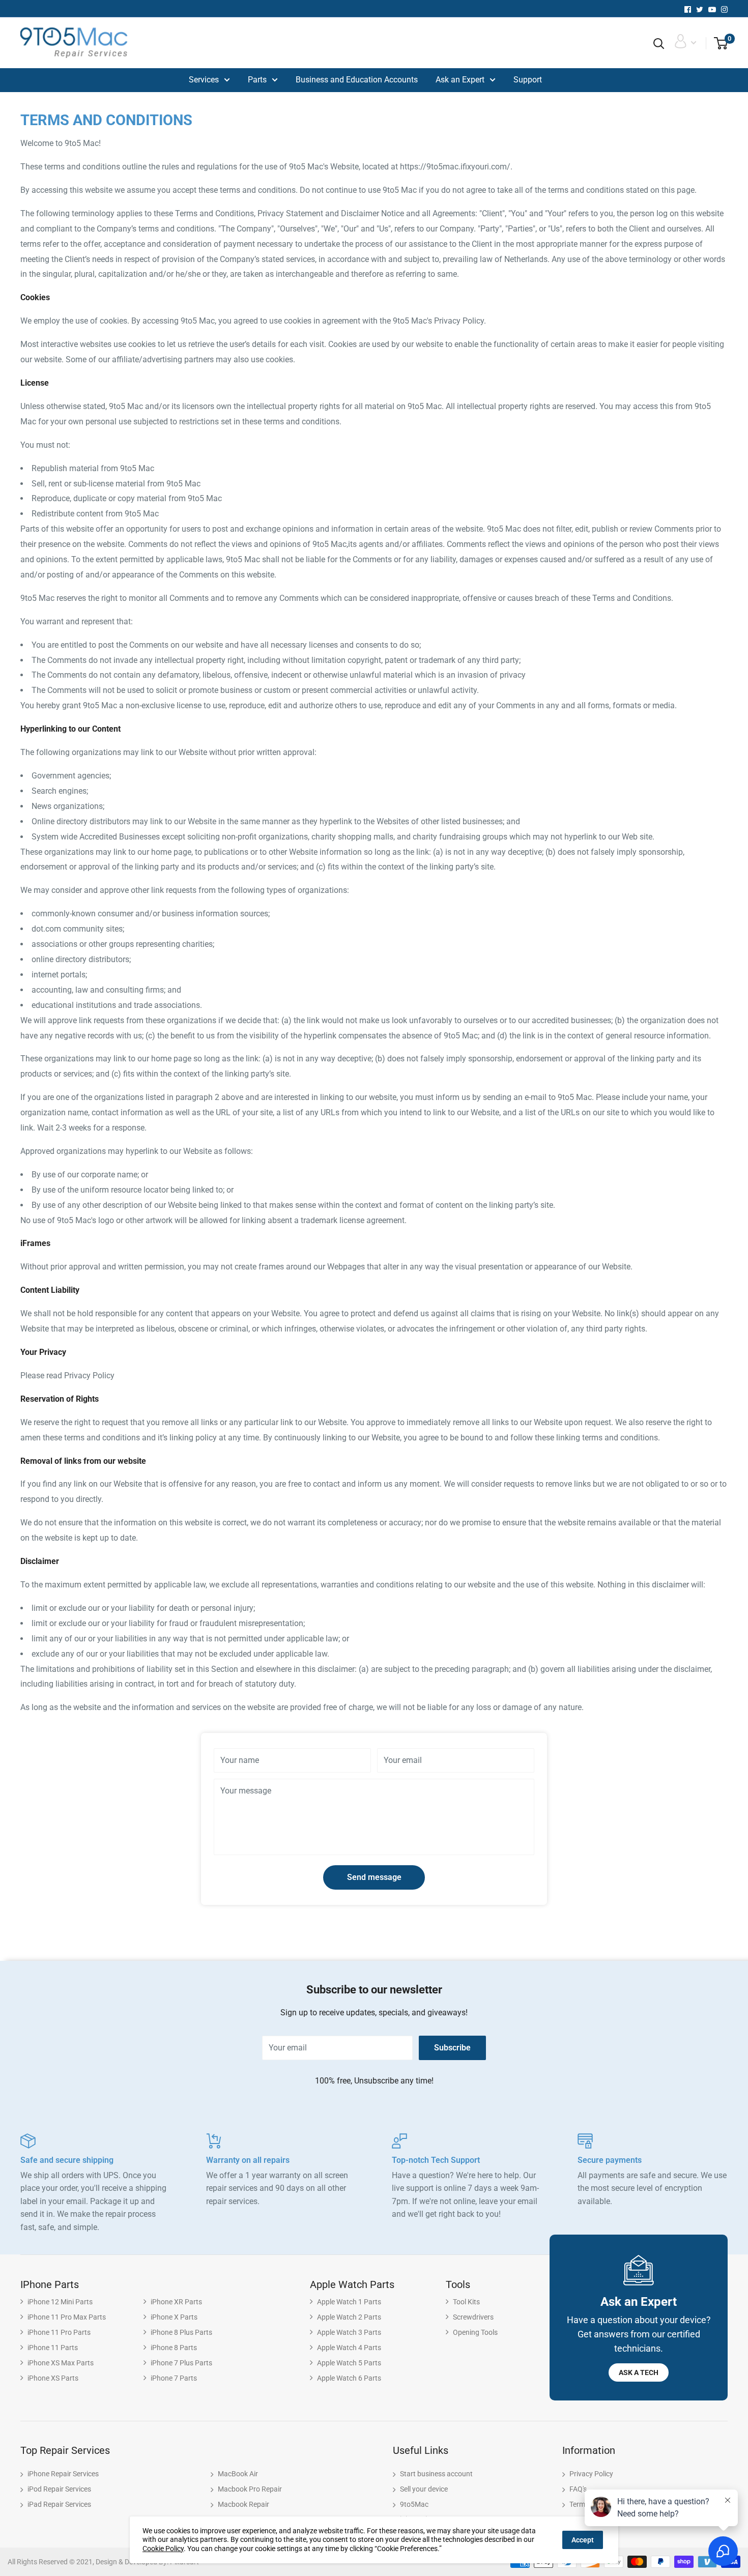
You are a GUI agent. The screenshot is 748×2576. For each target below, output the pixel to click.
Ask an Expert (460, 80)
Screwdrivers (473, 2317)
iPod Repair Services (59, 2489)
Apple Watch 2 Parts (349, 2317)
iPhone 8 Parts (174, 2348)
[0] (717, 44)
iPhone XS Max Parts (61, 2363)
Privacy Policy (591, 2474)
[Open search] (659, 44)
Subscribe (452, 2048)
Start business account (436, 2474)
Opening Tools (475, 2332)
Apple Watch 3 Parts (349, 2332)
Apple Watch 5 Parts (349, 2363)
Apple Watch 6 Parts (349, 2378)
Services (204, 80)
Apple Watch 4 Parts (349, 2348)
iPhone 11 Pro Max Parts (67, 2317)
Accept (583, 2540)
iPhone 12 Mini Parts (60, 2302)
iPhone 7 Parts (174, 2378)
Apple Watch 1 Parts (349, 2302)
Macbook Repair (243, 2504)
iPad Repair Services (59, 2504)
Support (528, 80)
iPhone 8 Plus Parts (181, 2332)
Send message (374, 1877)
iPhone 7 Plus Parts (181, 2363)
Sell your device (424, 2489)
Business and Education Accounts (357, 80)
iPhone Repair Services (63, 2474)
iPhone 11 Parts (53, 2348)
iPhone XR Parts (176, 2302)
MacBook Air (238, 2474)
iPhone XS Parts (53, 2378)
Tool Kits (466, 2302)
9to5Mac (414, 2504)
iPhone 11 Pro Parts (59, 2332)
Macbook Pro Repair (250, 2489)
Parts (257, 80)
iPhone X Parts (174, 2317)
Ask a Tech (639, 2372)
